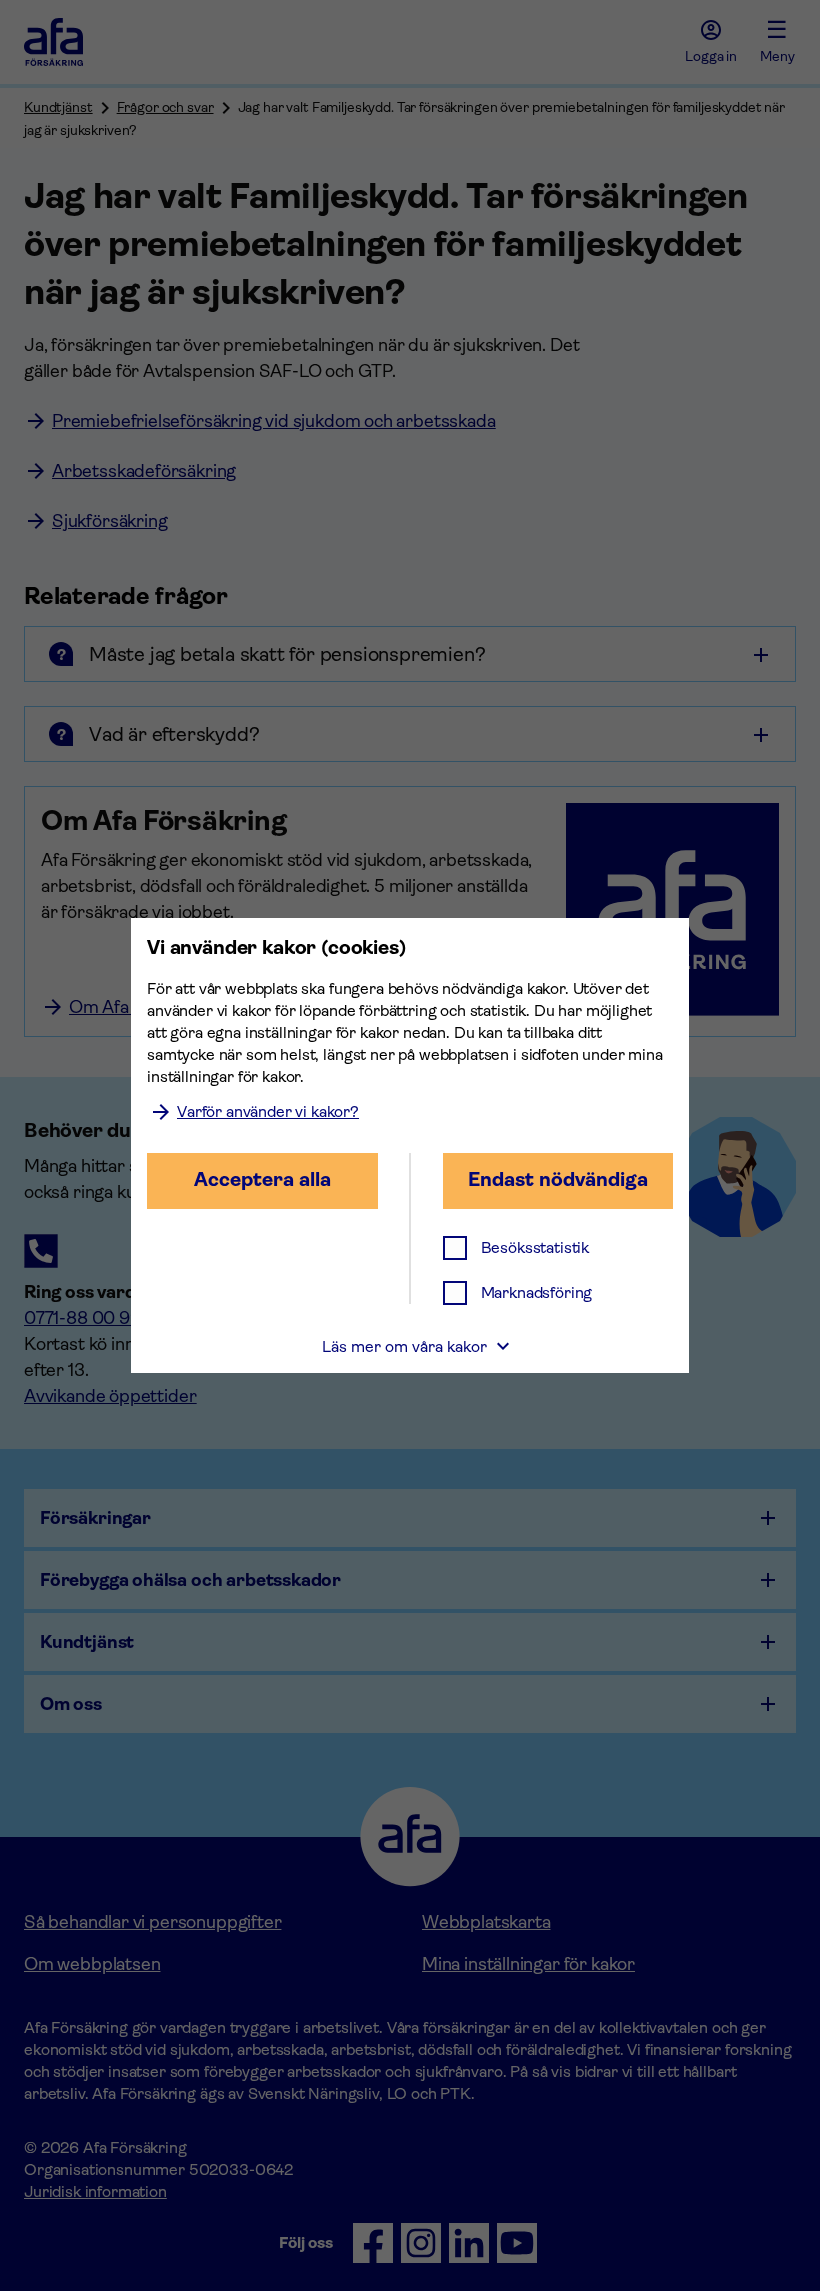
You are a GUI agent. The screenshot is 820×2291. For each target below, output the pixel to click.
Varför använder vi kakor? (268, 1111)
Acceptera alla (262, 1179)
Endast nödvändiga (558, 1179)
